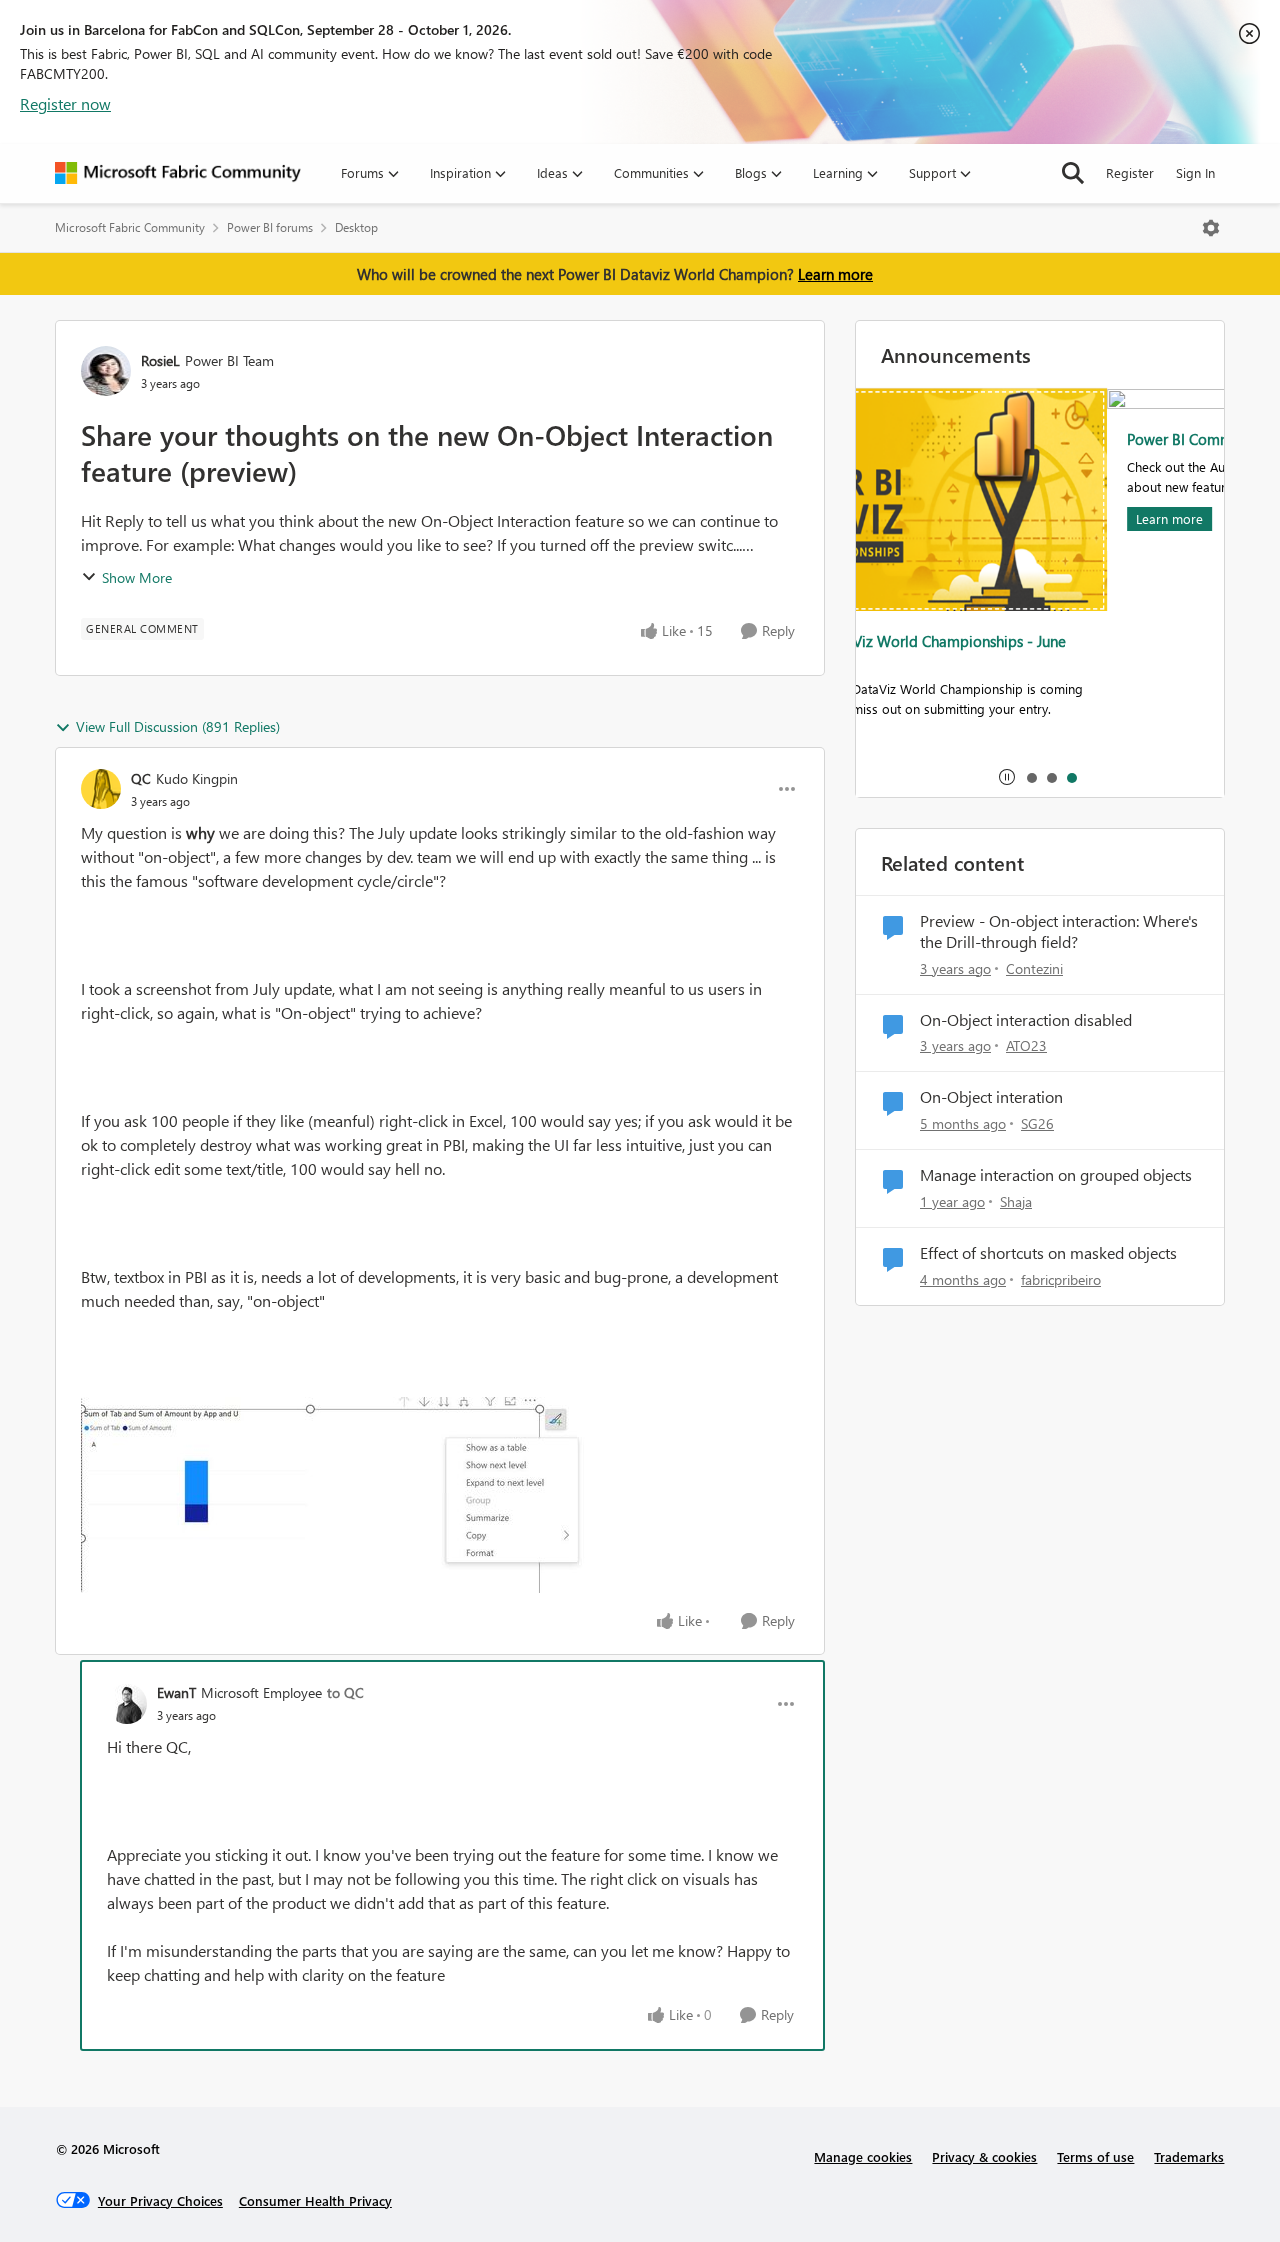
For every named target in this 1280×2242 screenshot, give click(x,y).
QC (141, 778)
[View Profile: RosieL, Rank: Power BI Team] (106, 371)
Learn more (835, 274)
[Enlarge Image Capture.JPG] (345, 1495)
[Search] (1073, 173)
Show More (137, 577)
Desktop (356, 227)
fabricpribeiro (1061, 1279)
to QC (345, 1692)
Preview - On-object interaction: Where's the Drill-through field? (1059, 931)
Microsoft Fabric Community (130, 227)
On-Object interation (991, 1097)
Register (1130, 172)
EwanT (176, 1692)
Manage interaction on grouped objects (1056, 1175)
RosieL (160, 360)
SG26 (1037, 1123)
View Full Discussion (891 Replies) (178, 726)
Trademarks (1189, 2156)
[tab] (1031, 777)
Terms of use (1095, 2156)
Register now (65, 103)
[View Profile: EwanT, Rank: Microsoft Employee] (127, 1704)
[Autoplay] (1007, 777)
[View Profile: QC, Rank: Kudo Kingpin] (101, 789)
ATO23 (1026, 1045)
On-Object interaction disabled (1026, 1020)
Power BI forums (270, 227)
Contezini (1034, 968)
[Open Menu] (1211, 228)
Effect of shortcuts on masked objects (1048, 1253)
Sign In (1195, 172)
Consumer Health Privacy (315, 2200)
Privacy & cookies (984, 2156)
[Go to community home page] (178, 173)
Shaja (1016, 1201)
